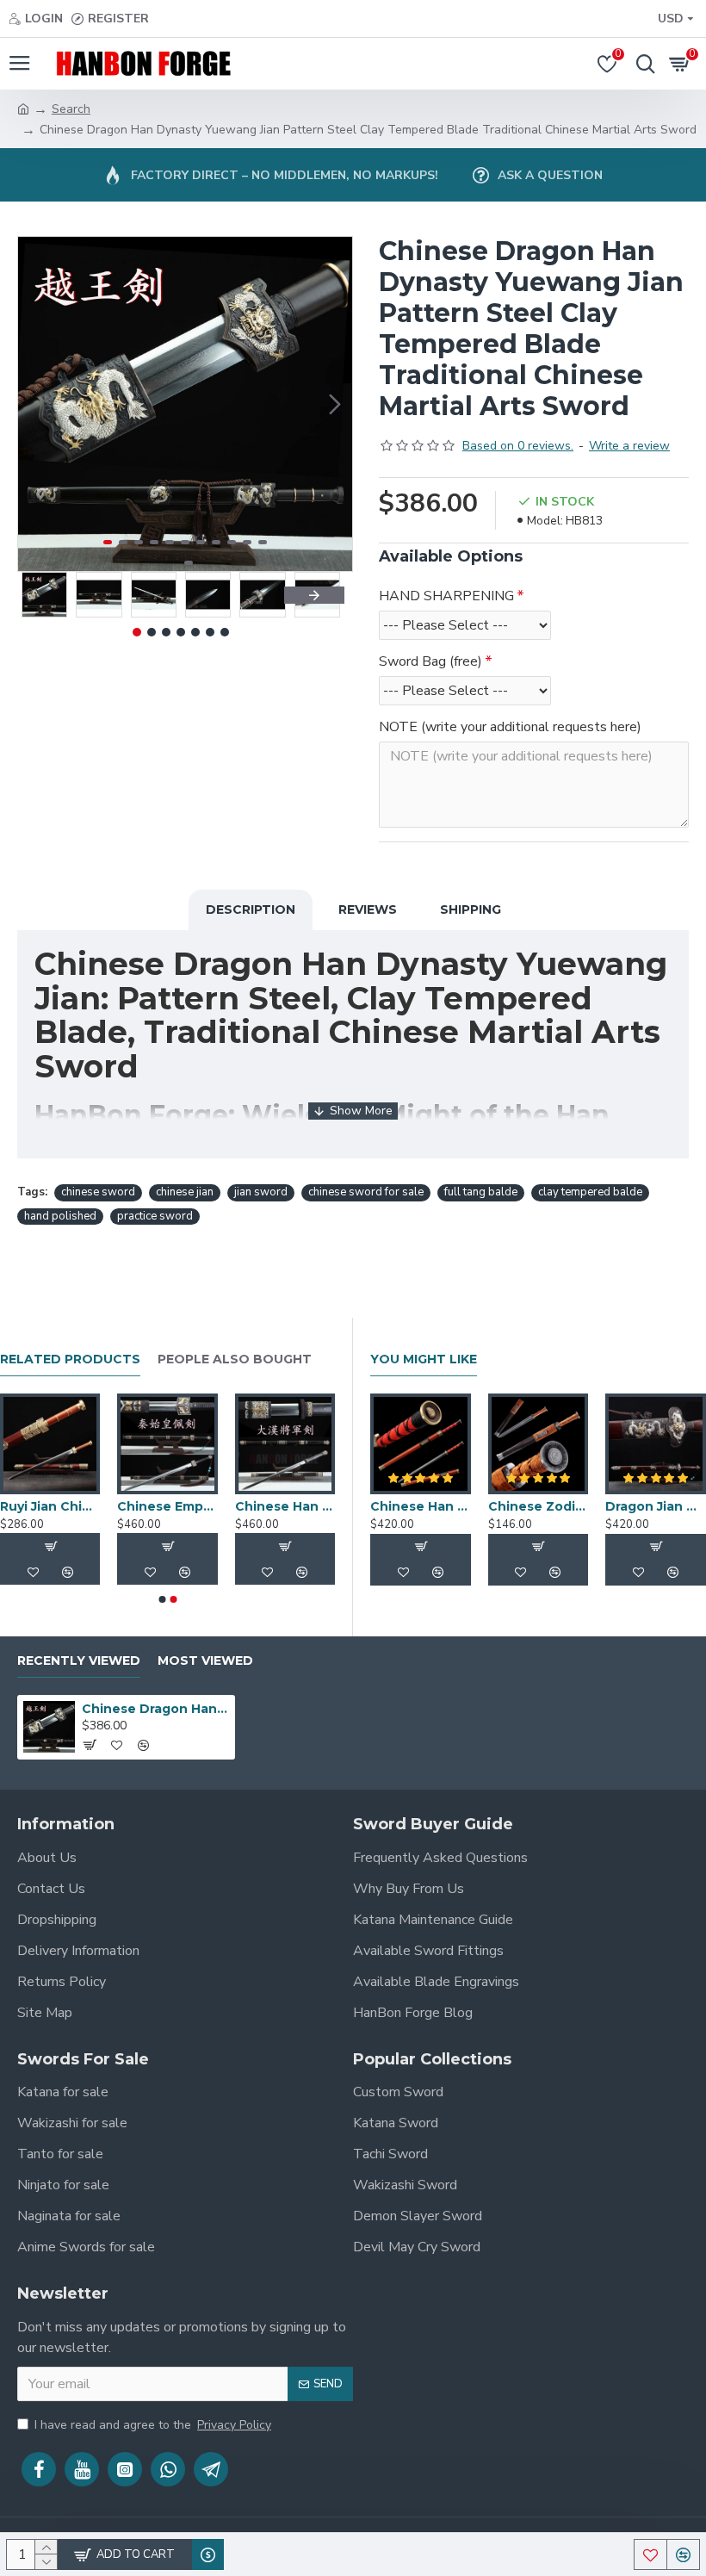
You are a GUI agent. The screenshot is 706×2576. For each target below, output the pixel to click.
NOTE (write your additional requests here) (510, 727)
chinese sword (98, 1192)
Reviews (368, 909)
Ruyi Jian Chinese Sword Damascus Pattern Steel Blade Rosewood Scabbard (194, 1506)
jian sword (261, 1192)
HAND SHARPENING (446, 596)
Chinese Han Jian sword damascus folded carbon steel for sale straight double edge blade (421, 1506)
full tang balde (481, 1192)
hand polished (60, 1216)
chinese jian (185, 1192)
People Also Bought (235, 1359)
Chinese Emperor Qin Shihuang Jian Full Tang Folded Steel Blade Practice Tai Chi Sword (311, 1506)
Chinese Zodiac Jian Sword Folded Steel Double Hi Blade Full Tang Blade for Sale (539, 1506)
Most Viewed (205, 1661)
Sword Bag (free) (430, 661)
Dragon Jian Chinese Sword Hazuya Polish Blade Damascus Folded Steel (656, 1506)
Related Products (70, 1359)
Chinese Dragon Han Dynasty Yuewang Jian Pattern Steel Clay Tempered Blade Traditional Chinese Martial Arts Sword (155, 1709)
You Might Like (424, 1359)
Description (251, 909)
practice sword (155, 1216)
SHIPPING (471, 909)
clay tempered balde (590, 1192)
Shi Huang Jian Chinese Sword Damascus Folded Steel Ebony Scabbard (77, 1506)
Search (71, 109)
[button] (35, 404)
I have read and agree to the (153, 2425)
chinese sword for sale (366, 1192)
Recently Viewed (79, 1661)
